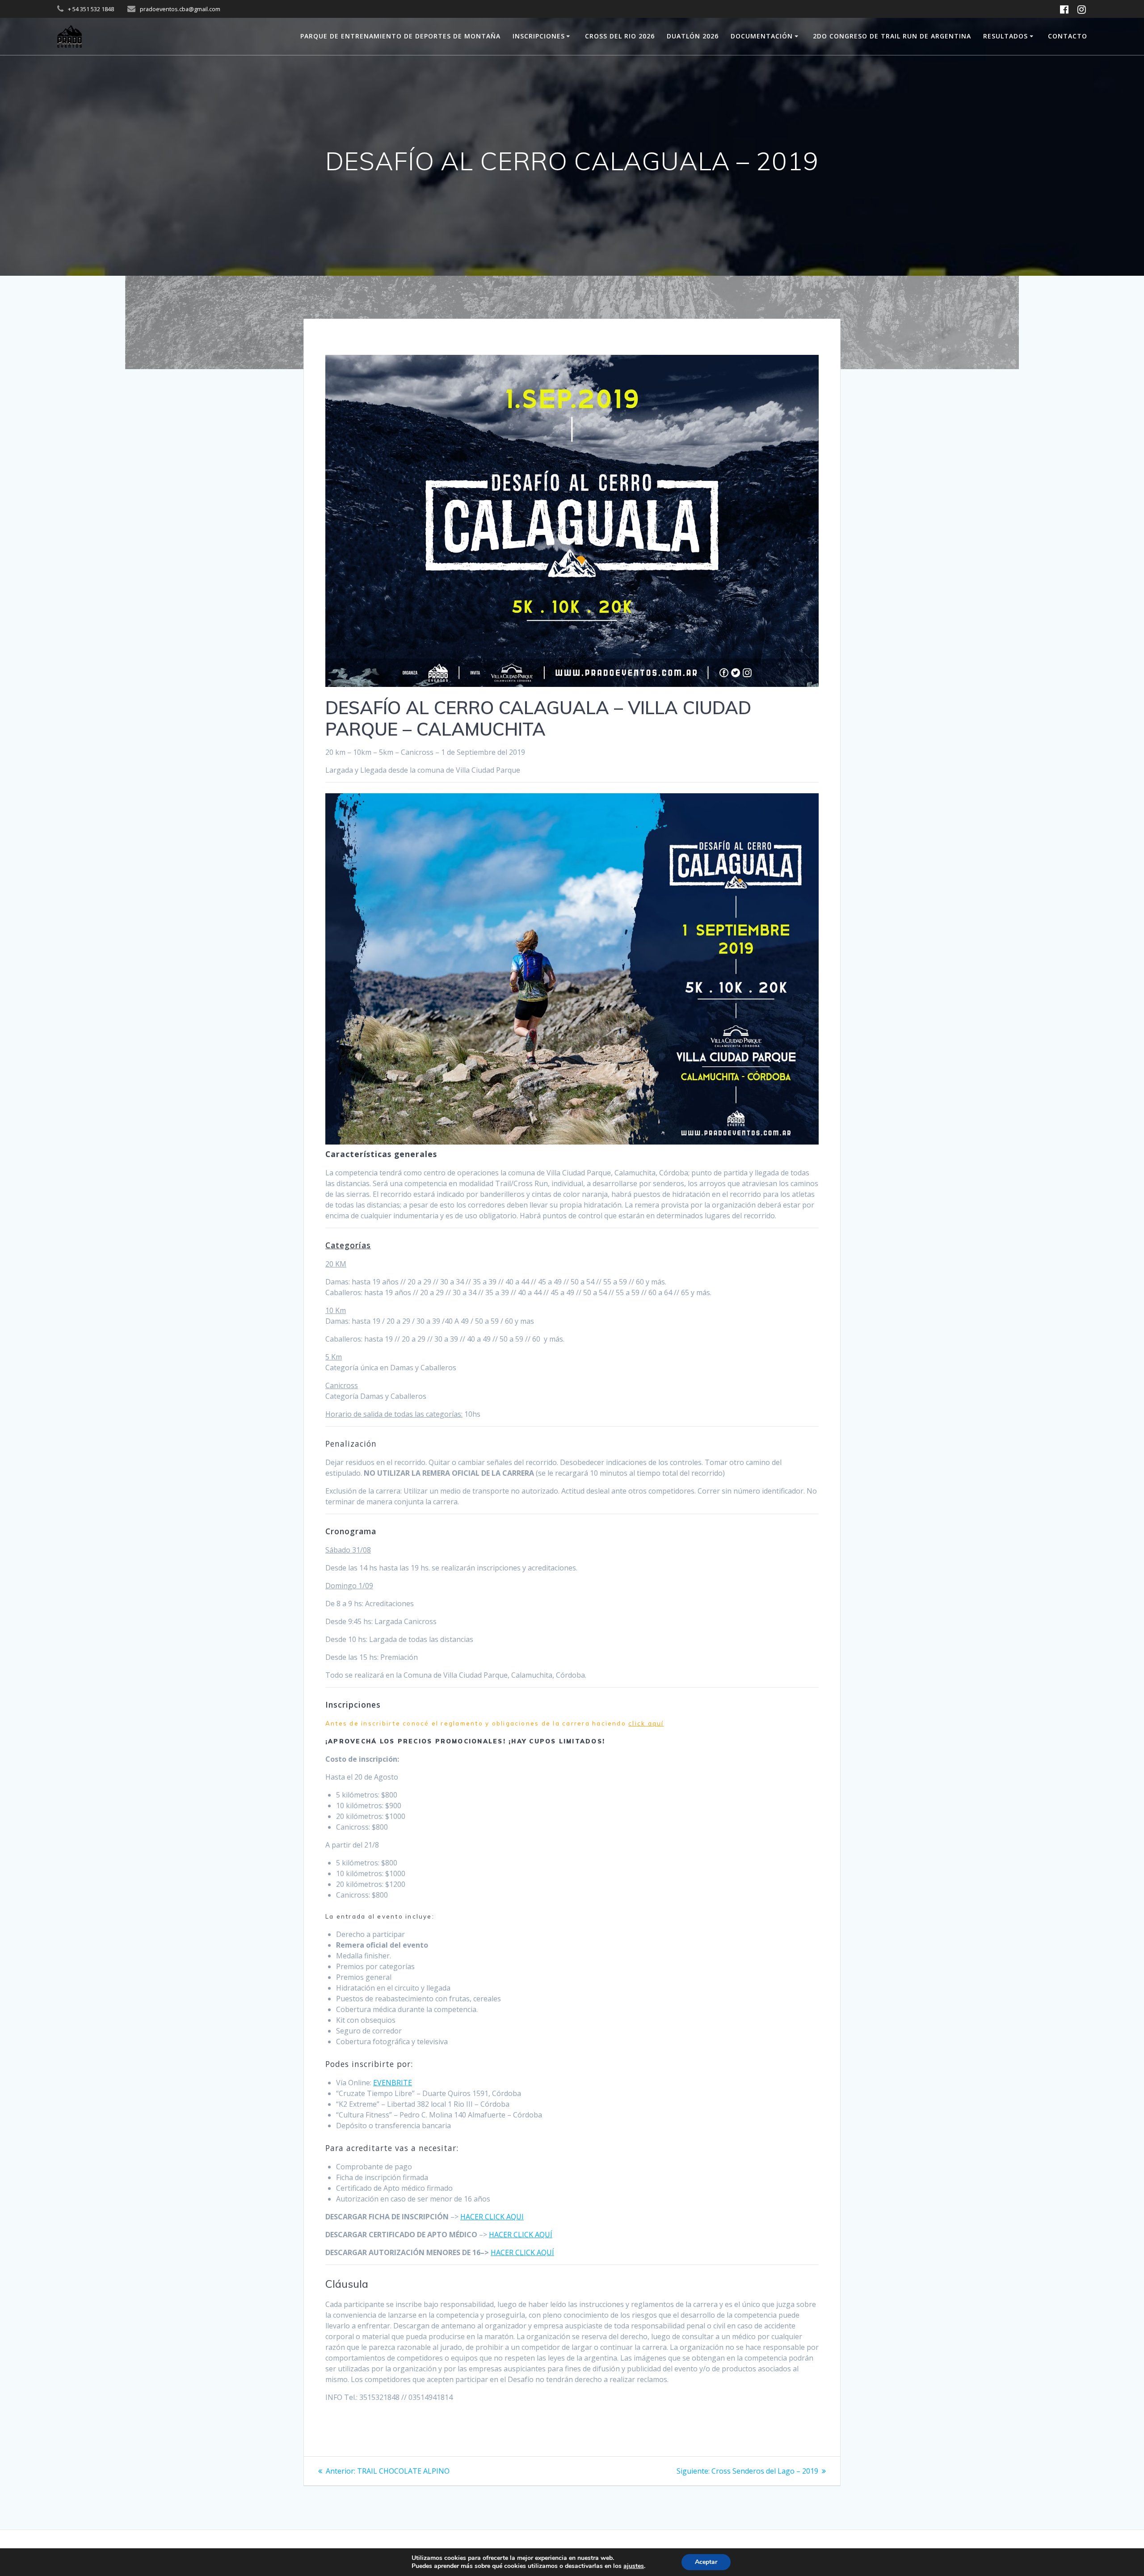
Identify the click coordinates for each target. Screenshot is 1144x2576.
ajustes (634, 2566)
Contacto (1068, 36)
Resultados (1005, 36)
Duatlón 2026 (693, 36)
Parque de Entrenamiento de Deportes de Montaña (400, 36)
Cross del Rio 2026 (620, 36)
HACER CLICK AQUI (492, 2217)
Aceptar (706, 2562)
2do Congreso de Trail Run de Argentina (892, 36)
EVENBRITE (393, 2083)
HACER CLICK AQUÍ (521, 2235)
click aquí (646, 1723)
